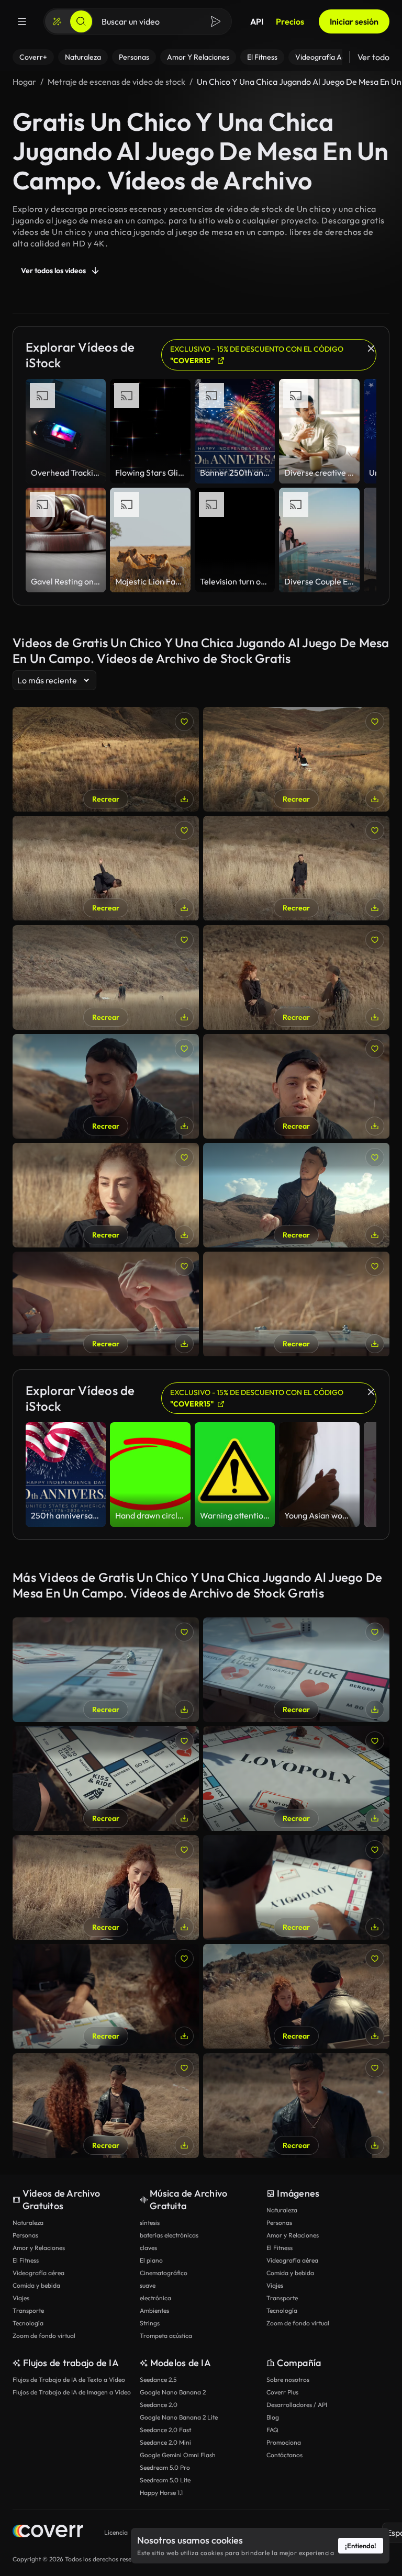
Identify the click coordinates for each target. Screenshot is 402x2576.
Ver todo (373, 57)
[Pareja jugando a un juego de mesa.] (296, 1996)
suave (148, 2285)
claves (148, 2248)
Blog (273, 2417)
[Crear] (57, 21)
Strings (150, 2323)
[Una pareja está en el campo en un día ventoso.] (106, 977)
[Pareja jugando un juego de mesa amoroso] (106, 2106)
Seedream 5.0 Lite (165, 2480)
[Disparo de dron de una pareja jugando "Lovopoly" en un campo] (296, 759)
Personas (25, 2235)
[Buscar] (81, 21)
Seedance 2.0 (159, 2405)
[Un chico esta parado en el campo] (296, 868)
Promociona (284, 2442)
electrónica (155, 2298)
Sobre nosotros (288, 2380)
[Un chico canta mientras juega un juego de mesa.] (106, 1086)
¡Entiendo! (361, 2546)
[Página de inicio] (48, 2532)
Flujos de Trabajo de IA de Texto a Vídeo (69, 2380)
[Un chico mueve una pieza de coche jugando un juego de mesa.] (106, 1670)
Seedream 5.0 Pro (165, 2467)
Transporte (28, 2310)
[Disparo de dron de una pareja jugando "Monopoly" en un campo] (106, 759)
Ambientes (154, 2310)
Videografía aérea (38, 2273)
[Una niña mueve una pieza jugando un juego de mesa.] (106, 1779)
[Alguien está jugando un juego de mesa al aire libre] (106, 1304)
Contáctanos (284, 2455)
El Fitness (26, 2260)
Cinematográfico (164, 2273)
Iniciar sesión (354, 21)
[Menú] (22, 21)
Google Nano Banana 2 (173, 2392)
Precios (290, 21)
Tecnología (28, 2323)
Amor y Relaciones (39, 2248)
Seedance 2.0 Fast (165, 2430)
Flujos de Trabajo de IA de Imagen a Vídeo (72, 2392)
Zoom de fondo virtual (44, 2336)
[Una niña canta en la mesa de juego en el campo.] (106, 1887)
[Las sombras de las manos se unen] (296, 1779)
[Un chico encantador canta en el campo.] (296, 1086)
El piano (151, 2260)
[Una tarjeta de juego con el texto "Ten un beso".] (106, 1996)
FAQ (272, 2430)
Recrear (106, 799)
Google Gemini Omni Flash (178, 2455)
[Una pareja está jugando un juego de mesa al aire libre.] (296, 977)
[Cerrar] (371, 348)
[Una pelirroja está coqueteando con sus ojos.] (106, 1195)
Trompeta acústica (166, 2336)
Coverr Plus (282, 2392)
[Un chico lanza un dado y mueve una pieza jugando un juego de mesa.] (296, 1195)
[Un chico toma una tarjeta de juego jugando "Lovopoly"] (296, 1304)
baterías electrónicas (169, 2235)
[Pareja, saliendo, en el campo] (296, 2106)
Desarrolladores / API (297, 2405)
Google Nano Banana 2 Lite (179, 2417)
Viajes (21, 2298)
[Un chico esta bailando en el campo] (106, 868)
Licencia (116, 2532)
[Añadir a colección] (184, 722)
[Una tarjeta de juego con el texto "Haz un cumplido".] (296, 1887)
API (257, 21)
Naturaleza (28, 2223)
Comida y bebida (36, 2285)
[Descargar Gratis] (184, 799)
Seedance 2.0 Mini (165, 2442)
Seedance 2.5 (158, 2380)
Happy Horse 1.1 (161, 2493)
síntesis (150, 2223)
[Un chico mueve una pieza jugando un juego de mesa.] (296, 1670)
